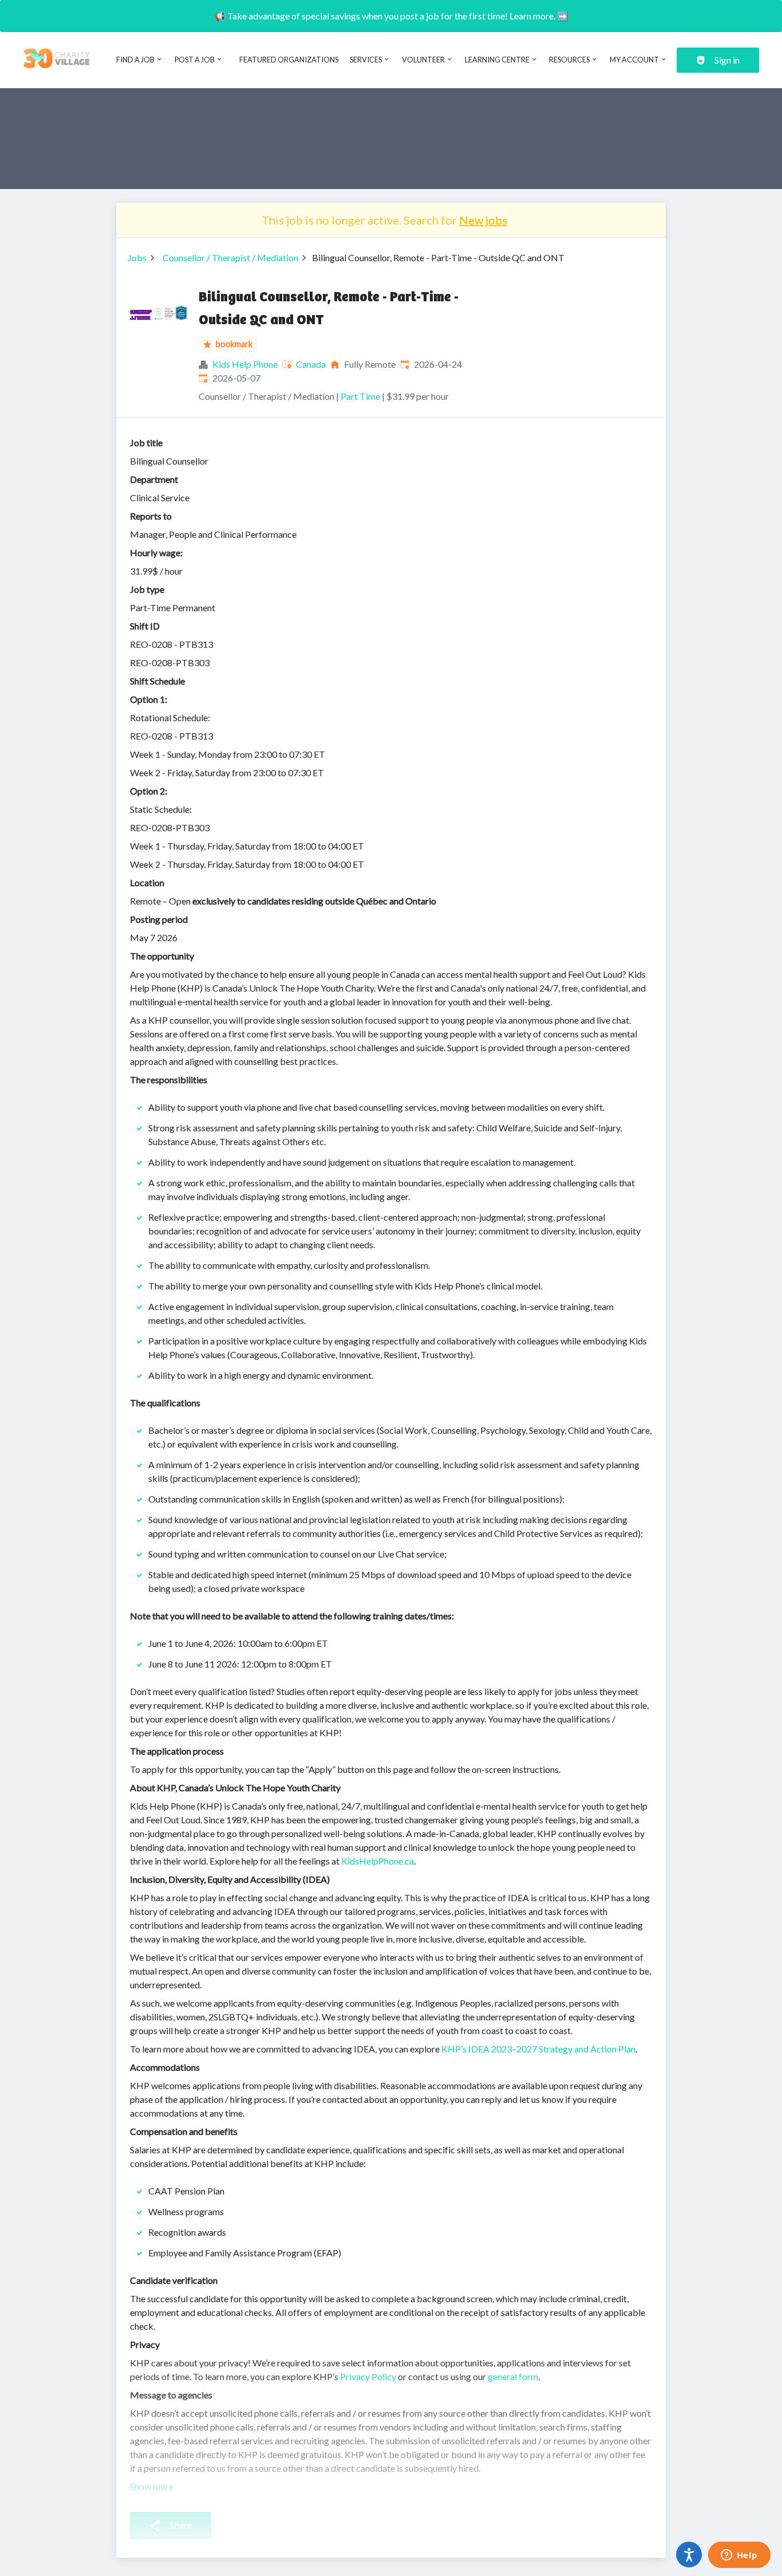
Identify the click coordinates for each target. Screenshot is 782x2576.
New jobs (483, 220)
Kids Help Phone (245, 364)
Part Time (360, 396)
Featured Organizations (289, 60)
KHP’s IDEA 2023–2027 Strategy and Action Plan (538, 2049)
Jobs (137, 257)
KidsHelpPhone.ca (378, 1861)
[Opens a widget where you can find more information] (739, 2556)
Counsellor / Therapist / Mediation (230, 257)
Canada (311, 364)
